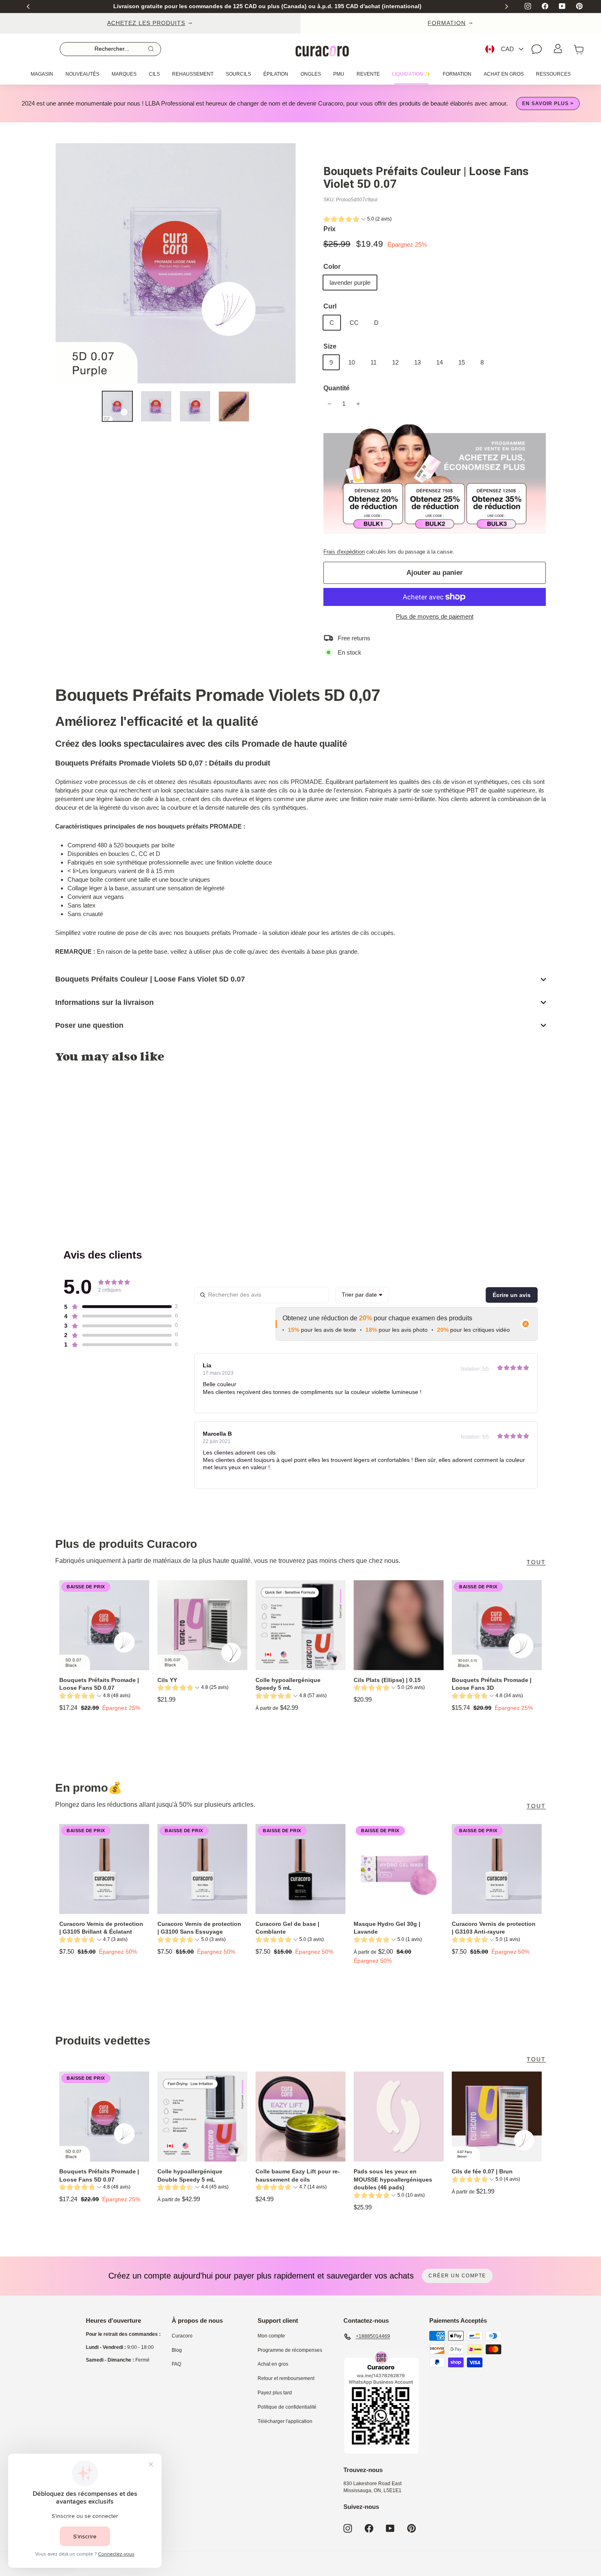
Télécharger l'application (285, 2421)
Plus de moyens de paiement (435, 616)
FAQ (176, 2364)
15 (462, 362)
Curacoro (182, 2336)
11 (373, 362)
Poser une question (89, 1025)
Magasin (42, 74)
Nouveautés (82, 74)
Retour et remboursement (286, 2378)
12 (395, 362)
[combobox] (362, 1295)
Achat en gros (504, 74)
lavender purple (350, 283)
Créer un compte (457, 2276)
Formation (457, 74)
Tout (536, 1562)
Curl (330, 306)
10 (352, 362)
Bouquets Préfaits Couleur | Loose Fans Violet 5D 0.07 (150, 979)
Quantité (336, 388)
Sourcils (238, 74)
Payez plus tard (275, 2393)
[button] (358, 220)
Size (330, 346)
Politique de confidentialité (287, 2407)
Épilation (276, 74)
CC (354, 323)
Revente (368, 74)
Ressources (553, 74)
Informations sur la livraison (104, 1002)
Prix (330, 229)
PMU (339, 74)
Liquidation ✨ (411, 74)
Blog (177, 2350)
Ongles (311, 74)
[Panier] (579, 49)
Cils (154, 74)
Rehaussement (193, 74)
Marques (124, 74)
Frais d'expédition (344, 552)
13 (417, 362)
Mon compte (271, 2336)
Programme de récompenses (290, 2350)
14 (440, 362)
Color (332, 267)
